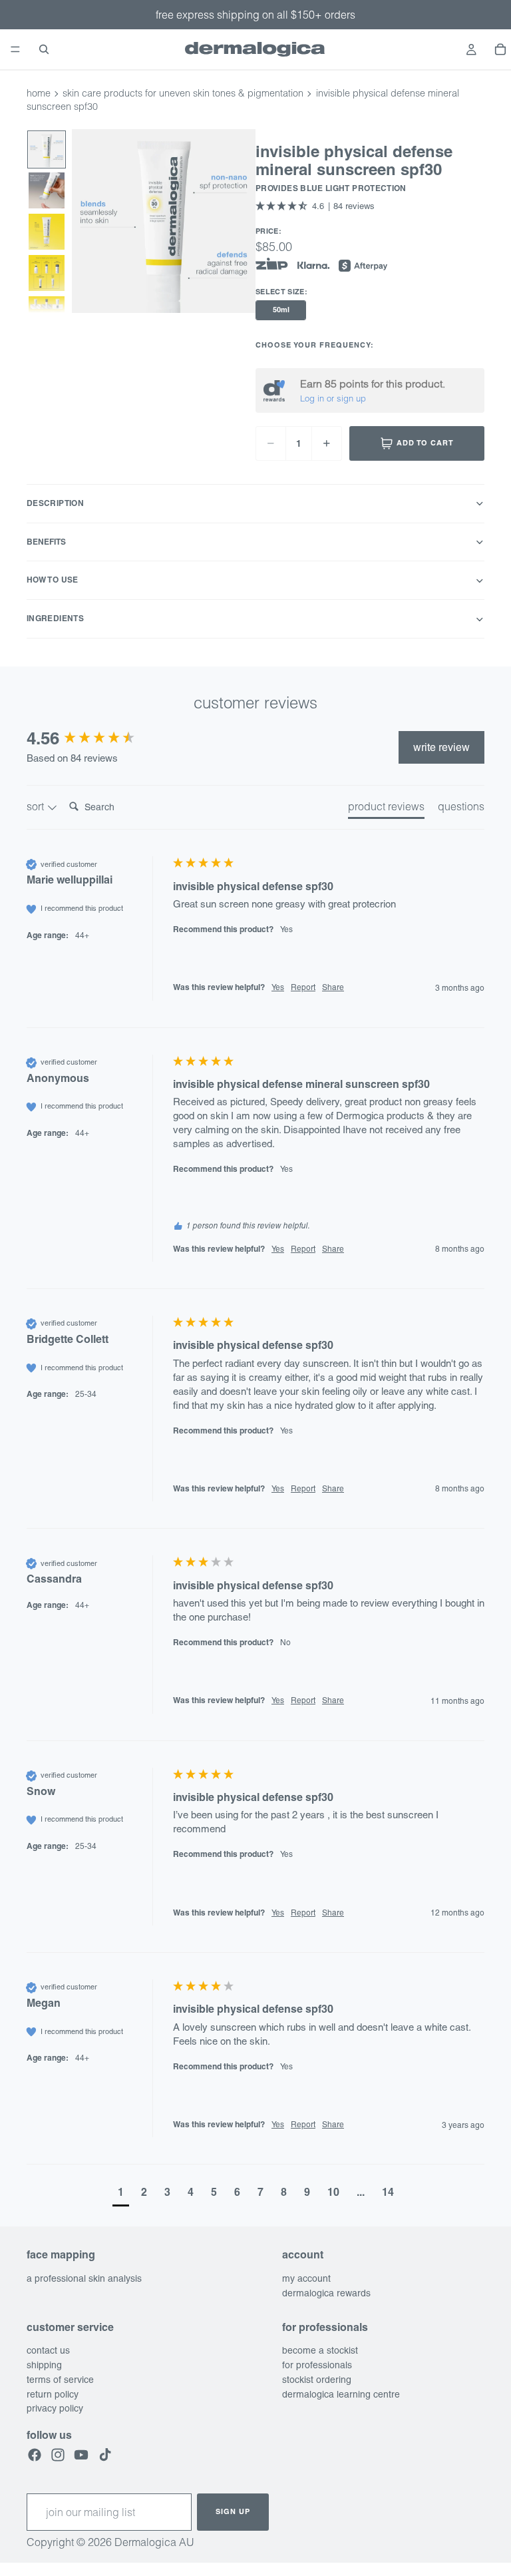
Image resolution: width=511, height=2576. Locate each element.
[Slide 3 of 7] (47, 232)
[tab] (386, 809)
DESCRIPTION (55, 503)
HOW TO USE (53, 580)
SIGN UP (233, 2511)
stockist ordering (317, 2379)
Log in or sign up (333, 398)
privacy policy (55, 2408)
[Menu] (15, 49)
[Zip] (272, 264)
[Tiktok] (105, 2454)
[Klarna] (313, 266)
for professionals (317, 2365)
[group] (96, 738)
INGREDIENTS (55, 618)
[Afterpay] (363, 266)
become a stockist (320, 2350)
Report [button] (303, 987)
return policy (53, 2394)
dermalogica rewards (326, 2292)
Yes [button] (278, 987)
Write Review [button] (441, 747)
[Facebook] (35, 2454)
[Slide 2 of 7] (47, 190)
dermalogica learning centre (341, 2394)
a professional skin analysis (84, 2278)
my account (306, 2278)
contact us (48, 2350)
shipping (44, 2365)
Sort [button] (37, 806)
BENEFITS (46, 542)
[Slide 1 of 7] (47, 150)
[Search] (44, 49)
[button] (315, 206)
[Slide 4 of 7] (47, 273)
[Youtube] (81, 2454)
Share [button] (333, 987)
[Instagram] (58, 2454)
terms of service (60, 2379)
